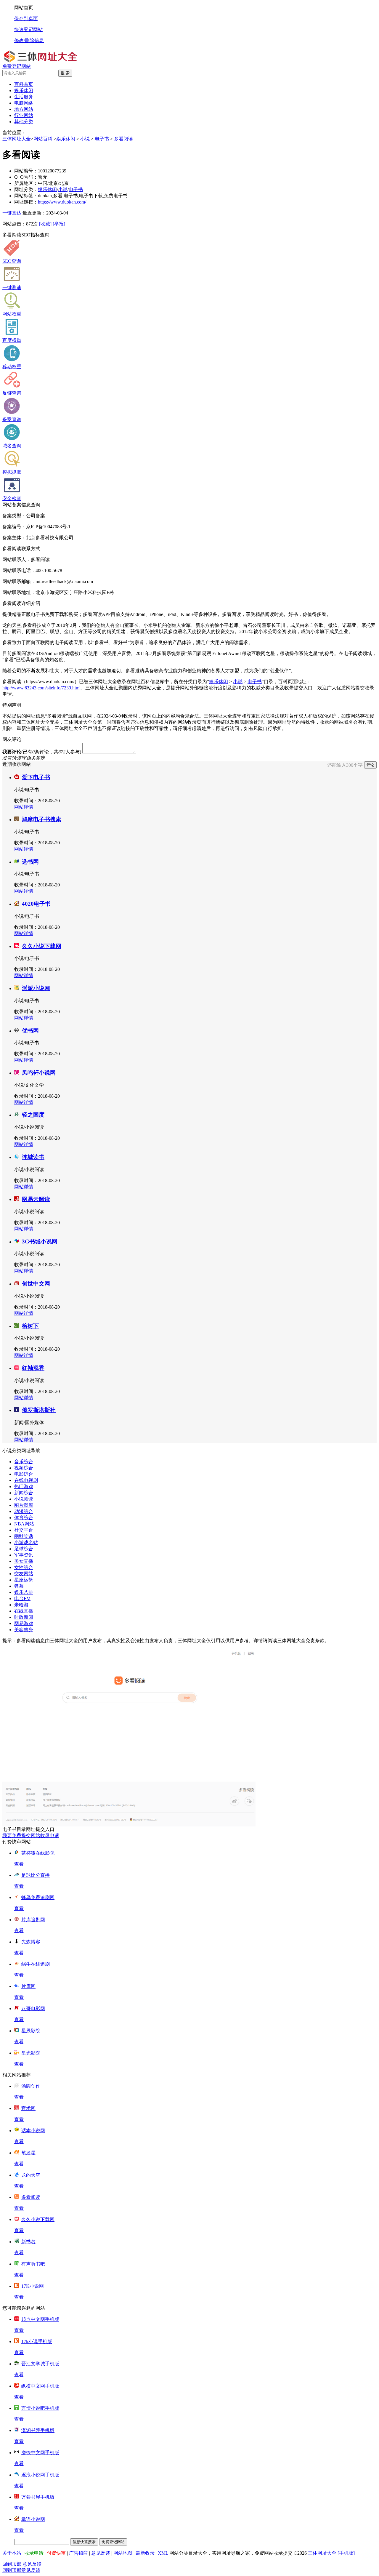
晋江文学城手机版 (40, 2364)
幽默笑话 (24, 1536)
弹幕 (19, 1586)
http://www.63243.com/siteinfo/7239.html (41, 688)
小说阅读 (24, 1499)
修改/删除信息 (29, 40)
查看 (19, 1864)
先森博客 (31, 1942)
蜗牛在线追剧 (36, 1964)
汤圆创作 (31, 2086)
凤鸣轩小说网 (39, 1073)
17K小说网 (33, 2286)
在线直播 (24, 1611)
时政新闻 (24, 1617)
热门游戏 (24, 1486)
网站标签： (26, 196)
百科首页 (24, 84)
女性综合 (24, 1567)
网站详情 (24, 807)
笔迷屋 (28, 2153)
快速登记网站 (28, 29)
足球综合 (24, 1549)
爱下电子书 (36, 777)
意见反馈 (101, 2553)
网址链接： (26, 202)
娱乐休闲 (66, 139)
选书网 (30, 862)
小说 (85, 139)
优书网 (30, 1031)
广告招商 (78, 2553)
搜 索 (65, 73)
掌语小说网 (33, 2519)
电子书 (102, 139)
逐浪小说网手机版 (40, 2475)
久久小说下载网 (42, 946)
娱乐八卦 (24, 1592)
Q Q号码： (26, 177)
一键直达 (12, 213)
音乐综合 (24, 1462)
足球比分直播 (36, 1875)
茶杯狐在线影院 (38, 1853)
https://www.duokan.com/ (62, 202)
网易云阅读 (36, 1199)
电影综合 (24, 1474)
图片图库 (24, 1505)
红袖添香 (33, 1368)
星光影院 (31, 2053)
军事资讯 (24, 1555)
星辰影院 (31, 2031)
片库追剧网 (33, 1920)
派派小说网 (36, 988)
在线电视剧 (26, 1480)
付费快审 (56, 2553)
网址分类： (26, 189)
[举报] (59, 224)
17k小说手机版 (37, 2342)
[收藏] (45, 224)
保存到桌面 (26, 19)
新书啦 (28, 2242)
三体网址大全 (17, 139)
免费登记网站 (17, 66)
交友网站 (24, 1574)
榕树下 (30, 1326)
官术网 (28, 2108)
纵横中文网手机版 (40, 2386)
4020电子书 (36, 904)
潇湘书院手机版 (38, 2430)
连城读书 (33, 1157)
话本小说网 (33, 2131)
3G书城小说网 (40, 1241)
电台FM (22, 1598)
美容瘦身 (24, 1630)
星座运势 (24, 1580)
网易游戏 (24, 1623)
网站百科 (43, 139)
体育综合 (24, 1518)
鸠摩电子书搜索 (42, 819)
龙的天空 (31, 2175)
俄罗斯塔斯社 (39, 1410)
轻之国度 (33, 1115)
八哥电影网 (33, 2009)
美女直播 (24, 1561)
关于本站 (12, 2553)
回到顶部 (12, 2564)
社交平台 (24, 1530)
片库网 (28, 1986)
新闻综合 (24, 1493)
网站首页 (24, 8)
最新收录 (145, 2553)
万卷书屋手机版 (38, 2497)
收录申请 (34, 2553)
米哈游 (21, 1605)
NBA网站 (24, 1524)
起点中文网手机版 (40, 2319)
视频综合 (24, 1468)
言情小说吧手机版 (40, 2408)
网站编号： (26, 171)
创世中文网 (36, 1284)
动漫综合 (24, 1511)
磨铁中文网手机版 (40, 2453)
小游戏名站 (26, 1542)
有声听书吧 (33, 2264)
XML (163, 2553)
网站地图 (123, 2553)
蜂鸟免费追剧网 (38, 1897)
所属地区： (26, 183)
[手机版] (346, 2553)
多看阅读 (123, 139)
